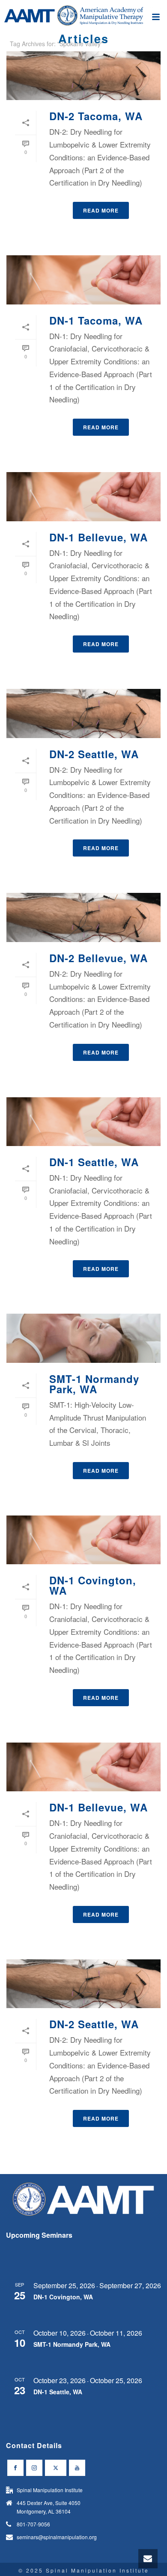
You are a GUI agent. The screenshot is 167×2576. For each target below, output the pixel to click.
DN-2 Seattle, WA (94, 754)
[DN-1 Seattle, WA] (83, 1122)
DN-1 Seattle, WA (94, 1162)
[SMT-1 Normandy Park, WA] (83, 1338)
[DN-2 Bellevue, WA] (83, 917)
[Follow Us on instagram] (34, 2468)
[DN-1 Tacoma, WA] (83, 280)
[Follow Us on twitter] (56, 2468)
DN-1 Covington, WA (93, 1585)
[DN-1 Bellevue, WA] (83, 496)
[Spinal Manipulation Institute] (83, 19)
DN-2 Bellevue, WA (98, 958)
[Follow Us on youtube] (77, 2468)
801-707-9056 (33, 2524)
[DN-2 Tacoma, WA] (83, 76)
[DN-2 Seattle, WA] (83, 713)
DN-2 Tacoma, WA (96, 116)
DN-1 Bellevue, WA (98, 537)
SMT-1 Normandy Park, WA (94, 1384)
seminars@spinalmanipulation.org (57, 2537)
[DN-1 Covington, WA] (83, 1540)
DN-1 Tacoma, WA (96, 320)
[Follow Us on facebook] (15, 2468)
